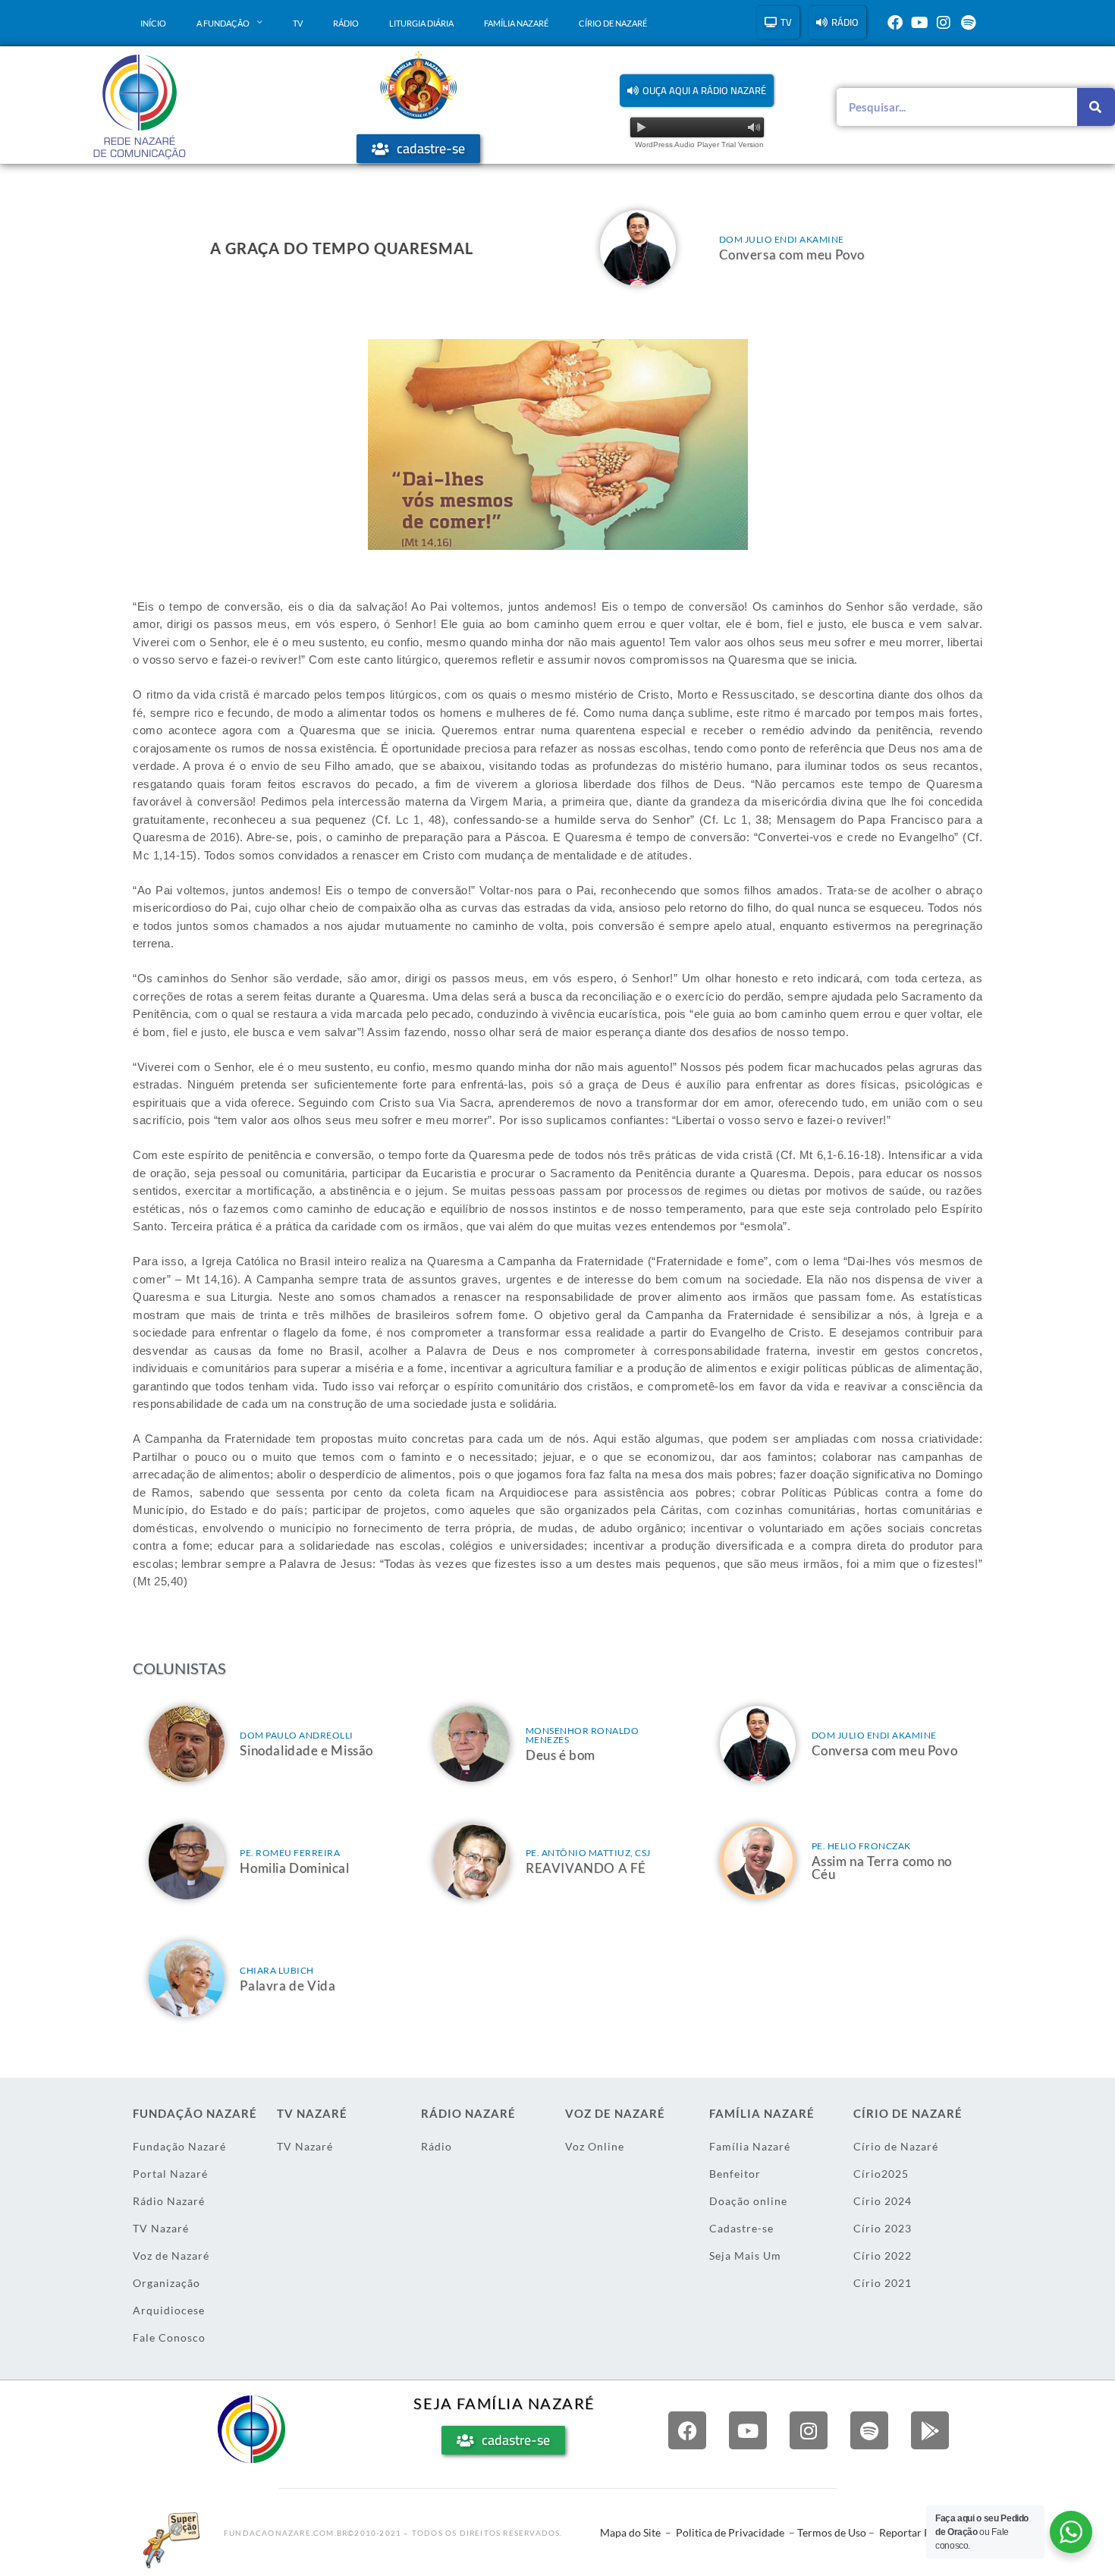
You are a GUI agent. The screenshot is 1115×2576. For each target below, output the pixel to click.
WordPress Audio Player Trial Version (699, 145)
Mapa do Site (630, 2532)
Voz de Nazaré (171, 2256)
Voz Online (595, 2146)
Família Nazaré (516, 23)
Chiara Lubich (277, 1970)
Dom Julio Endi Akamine (782, 239)
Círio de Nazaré (613, 23)
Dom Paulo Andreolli (297, 1735)
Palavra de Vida (287, 1985)
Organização (166, 2283)
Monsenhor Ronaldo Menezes (583, 1735)
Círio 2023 (883, 2228)
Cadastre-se (741, 2228)
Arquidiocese (169, 2310)
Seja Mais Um (745, 2256)
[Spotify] (968, 23)
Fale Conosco (169, 2337)
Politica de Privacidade (730, 2532)
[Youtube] (919, 23)
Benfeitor (735, 2174)
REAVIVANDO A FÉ (586, 1868)
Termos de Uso (832, 2532)
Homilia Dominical (294, 1868)
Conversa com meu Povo (792, 254)
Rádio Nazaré (169, 2201)
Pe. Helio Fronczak (861, 1846)
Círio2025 (881, 2174)
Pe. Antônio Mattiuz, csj (588, 1853)
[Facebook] (895, 23)
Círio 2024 (883, 2201)
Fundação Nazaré (179, 2146)
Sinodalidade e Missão (306, 1750)
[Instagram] (944, 23)
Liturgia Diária (421, 23)
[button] (697, 91)
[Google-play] (930, 2430)
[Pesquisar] (1096, 107)
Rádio (346, 23)
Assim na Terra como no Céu (882, 1868)
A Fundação (223, 23)
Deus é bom (561, 1755)
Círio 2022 (883, 2256)
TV (298, 23)
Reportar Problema (925, 2532)
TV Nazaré (161, 2228)
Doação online (748, 2201)
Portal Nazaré (170, 2174)
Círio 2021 (883, 2283)
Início (153, 23)
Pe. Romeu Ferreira (290, 1853)
